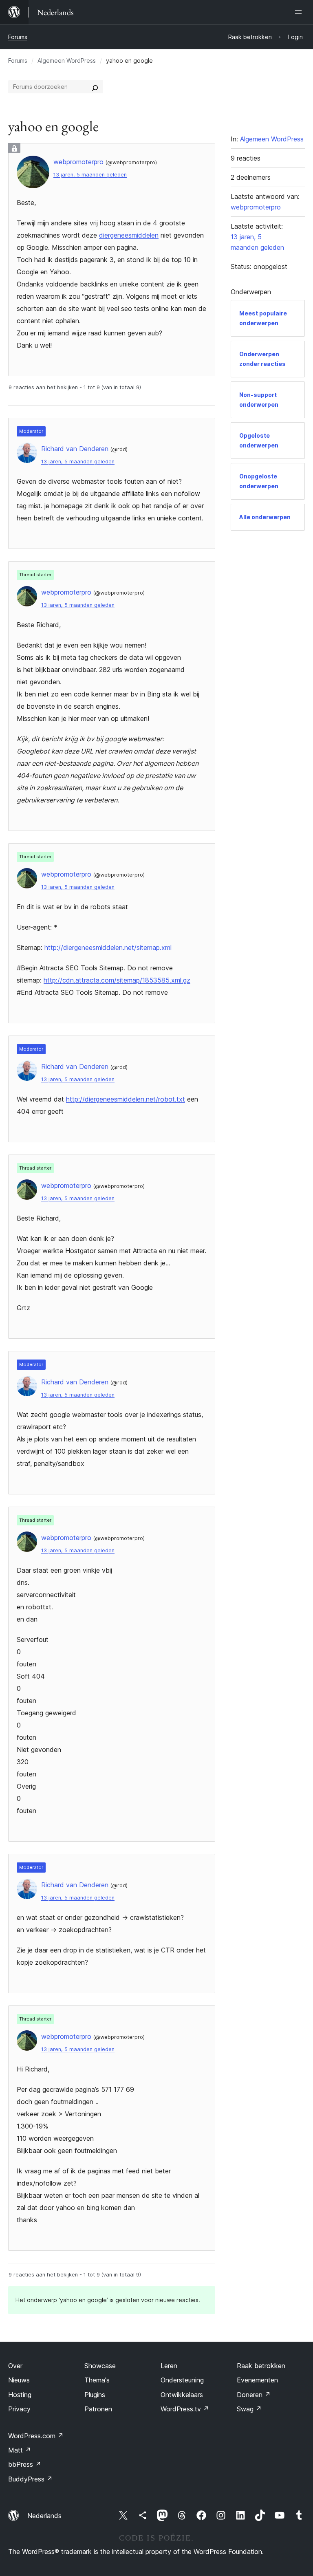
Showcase (100, 2366)
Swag (249, 2409)
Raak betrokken (261, 2366)
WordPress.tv (185, 2409)
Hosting (20, 2395)
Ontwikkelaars (182, 2395)
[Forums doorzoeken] (95, 87)
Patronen (98, 2409)
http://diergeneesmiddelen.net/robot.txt (126, 1099)
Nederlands (44, 2516)
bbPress (25, 2464)
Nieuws (19, 2380)
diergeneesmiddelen (129, 235)
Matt (20, 2450)
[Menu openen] (300, 12)
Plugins (95, 2395)
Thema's (97, 2380)
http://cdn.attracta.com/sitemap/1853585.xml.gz (117, 980)
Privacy (19, 2409)
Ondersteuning (182, 2380)
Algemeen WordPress (67, 61)
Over (15, 2366)
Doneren (254, 2395)
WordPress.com (36, 2436)
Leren (169, 2366)
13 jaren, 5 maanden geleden (90, 175)
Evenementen (257, 2380)
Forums (18, 37)
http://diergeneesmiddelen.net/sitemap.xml (108, 948)
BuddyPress (30, 2479)
